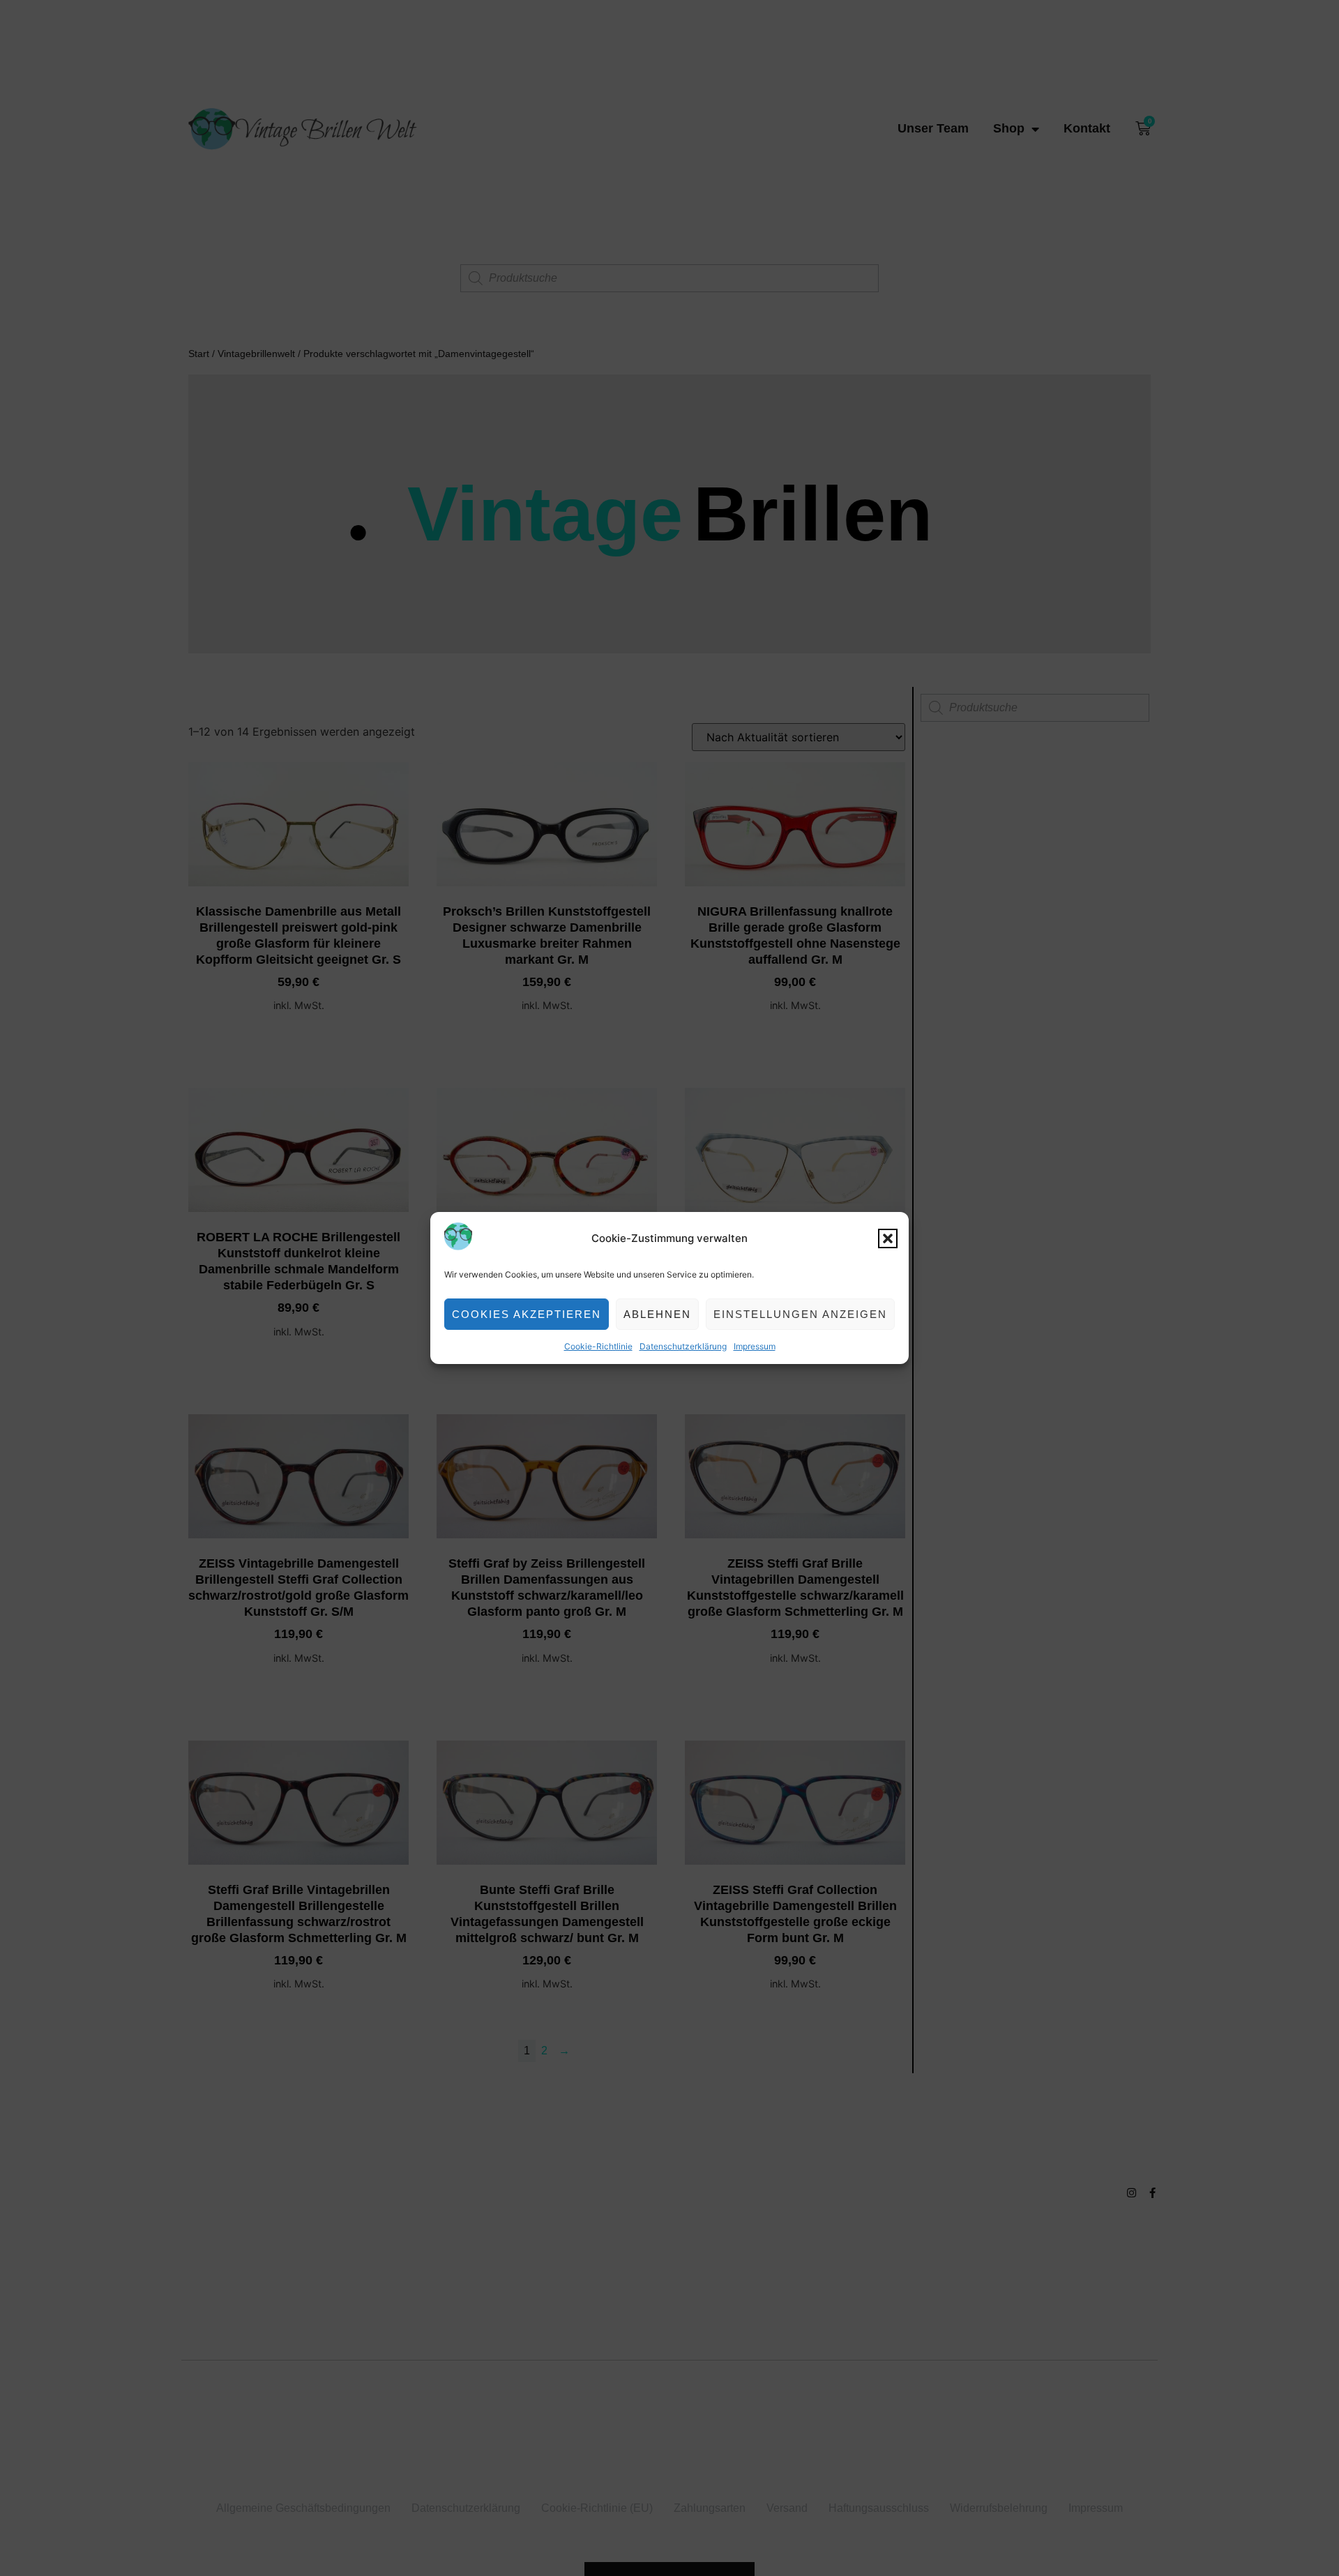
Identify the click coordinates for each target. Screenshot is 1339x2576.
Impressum (755, 1346)
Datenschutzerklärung (683, 1346)
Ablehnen (657, 1314)
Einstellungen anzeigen (800, 1314)
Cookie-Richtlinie (598, 1346)
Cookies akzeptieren (527, 1314)
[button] (888, 1238)
